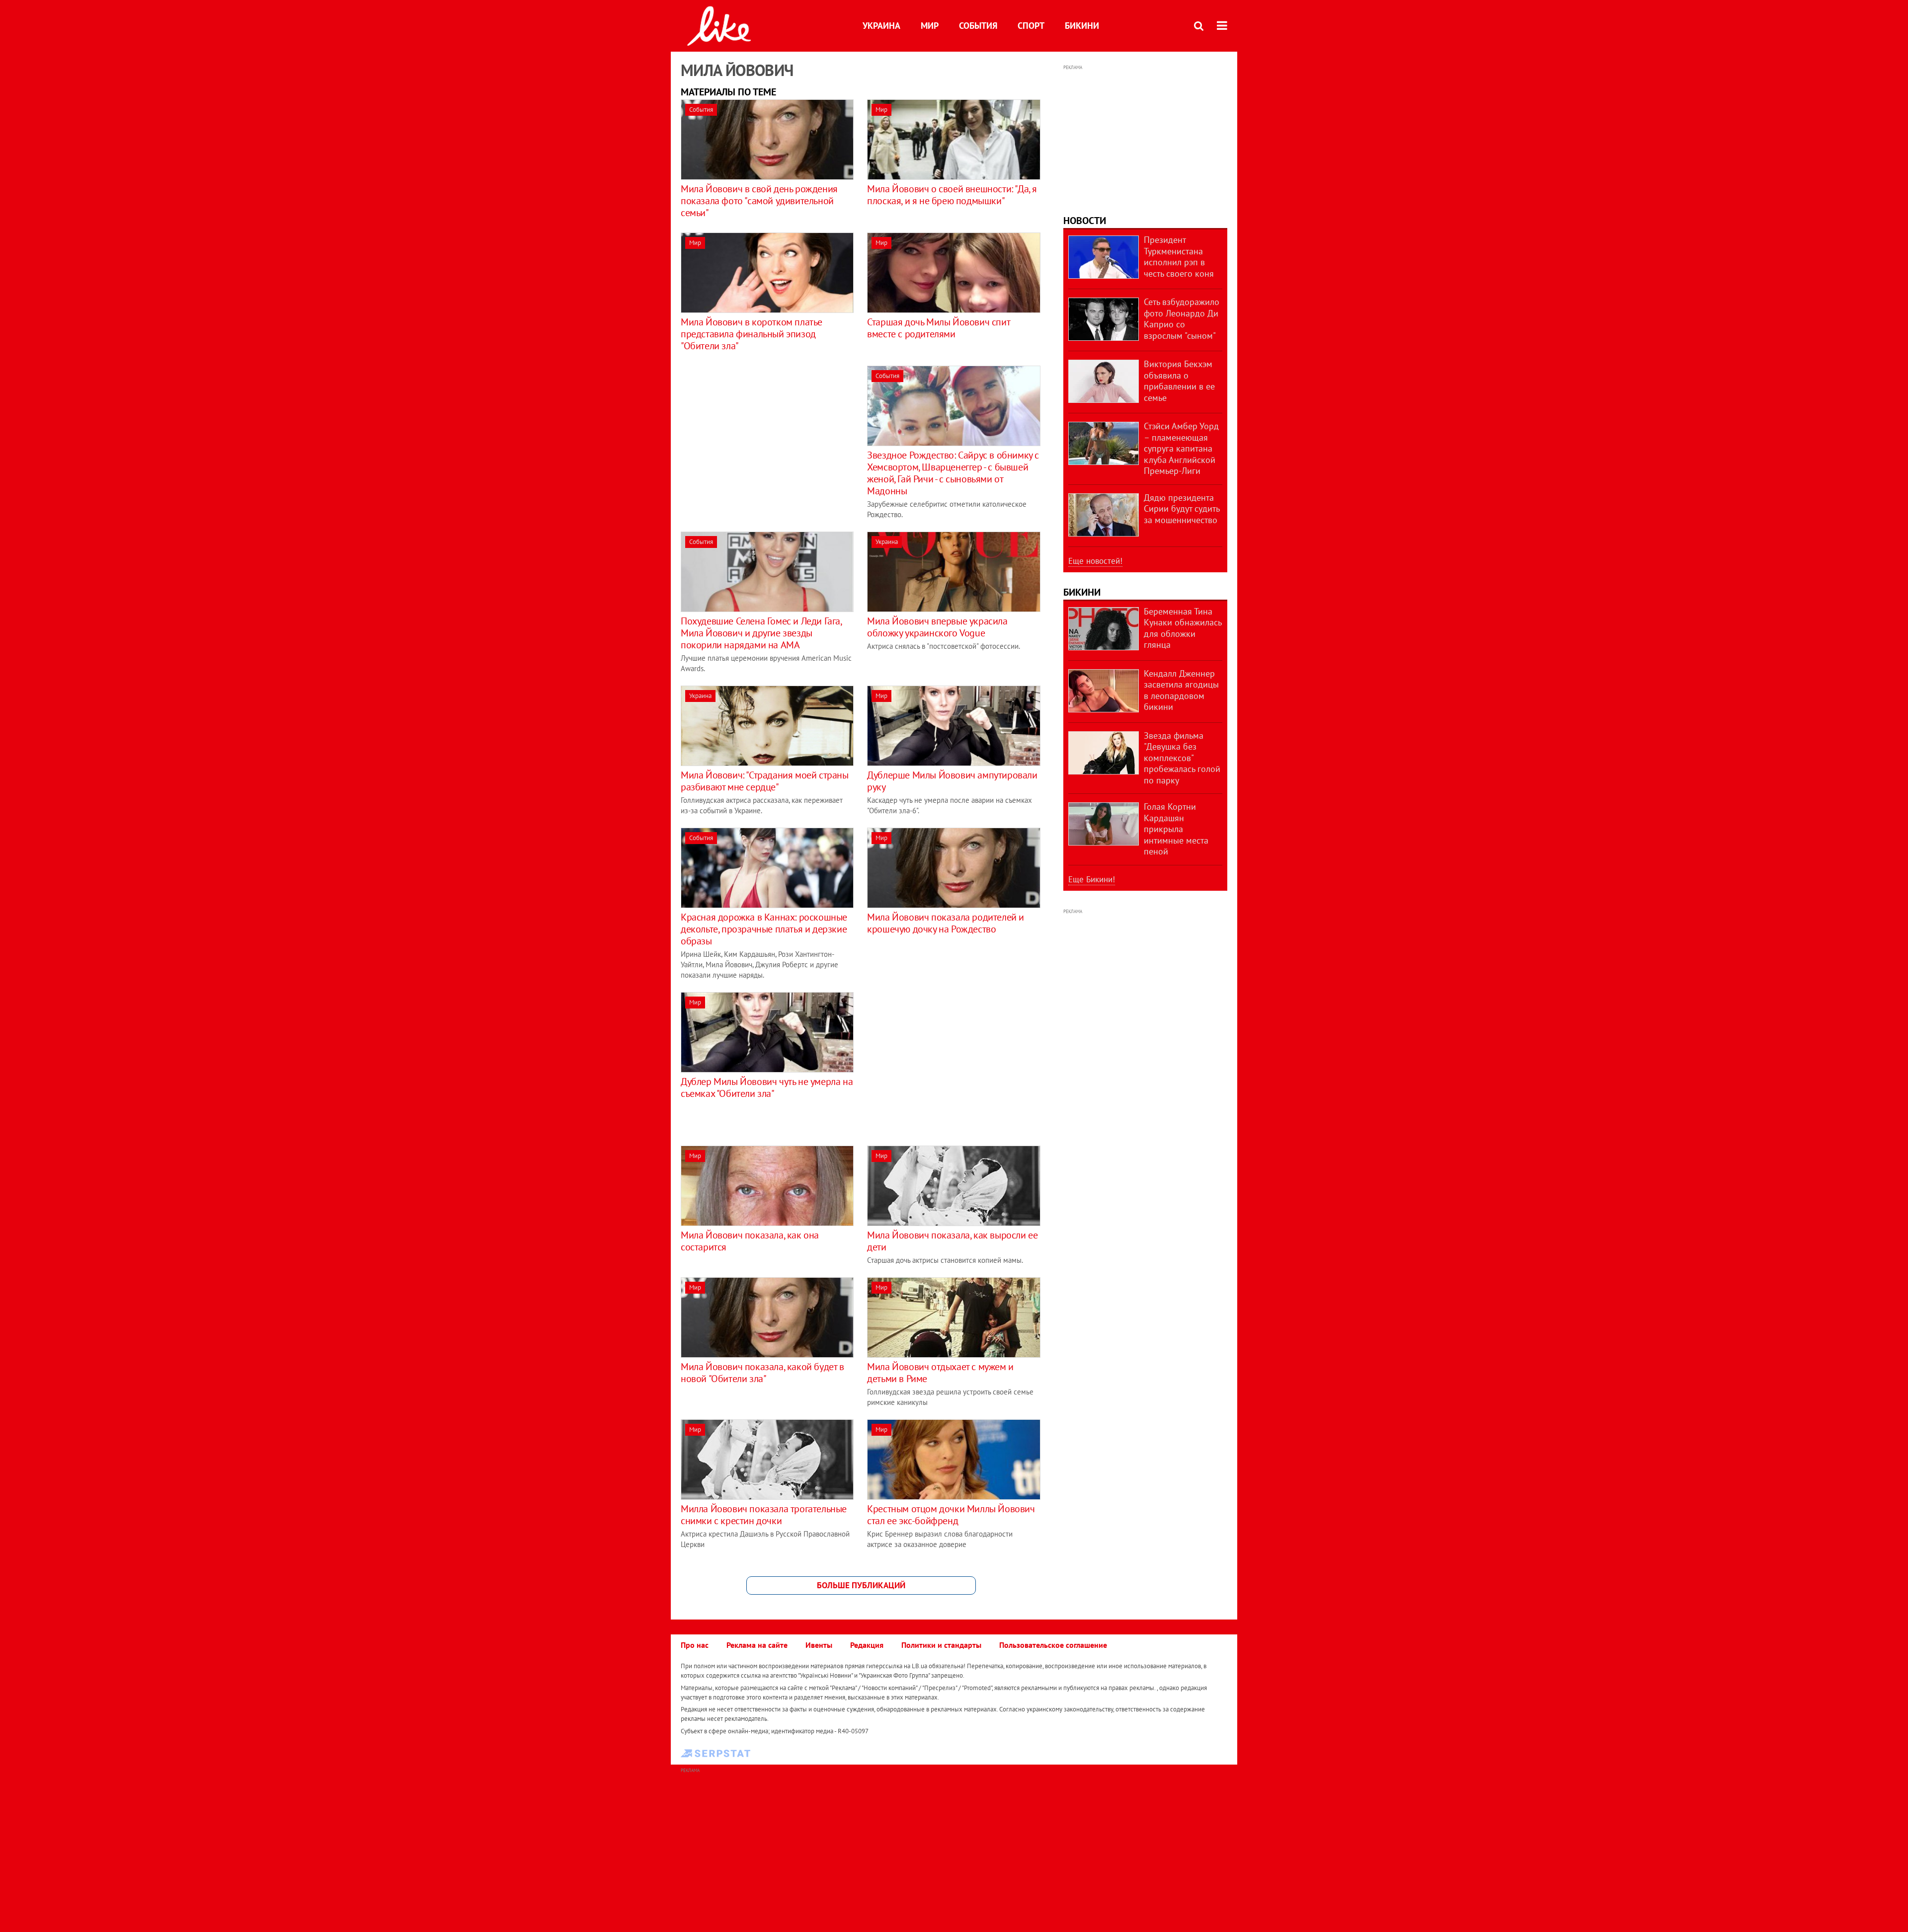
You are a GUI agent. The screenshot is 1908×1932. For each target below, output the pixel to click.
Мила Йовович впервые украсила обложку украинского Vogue (937, 627)
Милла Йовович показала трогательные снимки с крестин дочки (764, 1515)
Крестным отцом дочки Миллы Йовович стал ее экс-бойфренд (951, 1515)
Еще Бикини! (1092, 879)
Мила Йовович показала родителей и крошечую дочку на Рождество (946, 923)
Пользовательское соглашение (1053, 1645)
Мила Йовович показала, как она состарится (750, 1241)
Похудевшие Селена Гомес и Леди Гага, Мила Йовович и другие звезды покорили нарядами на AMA (761, 633)
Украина (881, 26)
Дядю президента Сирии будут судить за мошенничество (1182, 509)
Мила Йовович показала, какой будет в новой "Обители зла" (762, 1373)
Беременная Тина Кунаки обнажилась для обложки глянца (1183, 628)
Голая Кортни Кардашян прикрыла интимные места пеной (1176, 829)
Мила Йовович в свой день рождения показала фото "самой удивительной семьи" (759, 201)
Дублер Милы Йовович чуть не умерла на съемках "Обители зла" (767, 1087)
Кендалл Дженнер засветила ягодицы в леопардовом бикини (1181, 690)
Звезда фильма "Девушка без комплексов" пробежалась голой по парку (1182, 758)
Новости (1085, 221)
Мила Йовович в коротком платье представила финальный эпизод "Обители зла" (752, 334)
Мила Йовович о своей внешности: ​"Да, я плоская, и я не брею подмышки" (952, 195)
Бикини (1082, 26)
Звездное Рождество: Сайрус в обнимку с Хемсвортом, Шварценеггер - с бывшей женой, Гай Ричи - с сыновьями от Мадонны (953, 473)
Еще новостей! (1095, 561)
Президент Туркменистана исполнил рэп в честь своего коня (1179, 257)
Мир (930, 26)
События (978, 26)
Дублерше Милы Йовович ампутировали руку (952, 781)
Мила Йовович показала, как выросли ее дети (952, 1241)
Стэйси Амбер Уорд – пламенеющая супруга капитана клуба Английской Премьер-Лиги (1181, 448)
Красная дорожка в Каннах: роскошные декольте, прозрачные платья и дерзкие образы (764, 929)
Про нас (695, 1645)
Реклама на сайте (757, 1645)
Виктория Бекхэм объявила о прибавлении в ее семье (1179, 381)
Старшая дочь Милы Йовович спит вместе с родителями (938, 328)
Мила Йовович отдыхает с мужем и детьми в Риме (940, 1373)
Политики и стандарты (941, 1645)
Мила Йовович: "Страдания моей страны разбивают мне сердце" (765, 781)
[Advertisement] (764, 435)
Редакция (867, 1645)
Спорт (1031, 26)
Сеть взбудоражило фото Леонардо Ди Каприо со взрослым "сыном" (1182, 319)
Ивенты (819, 1645)
